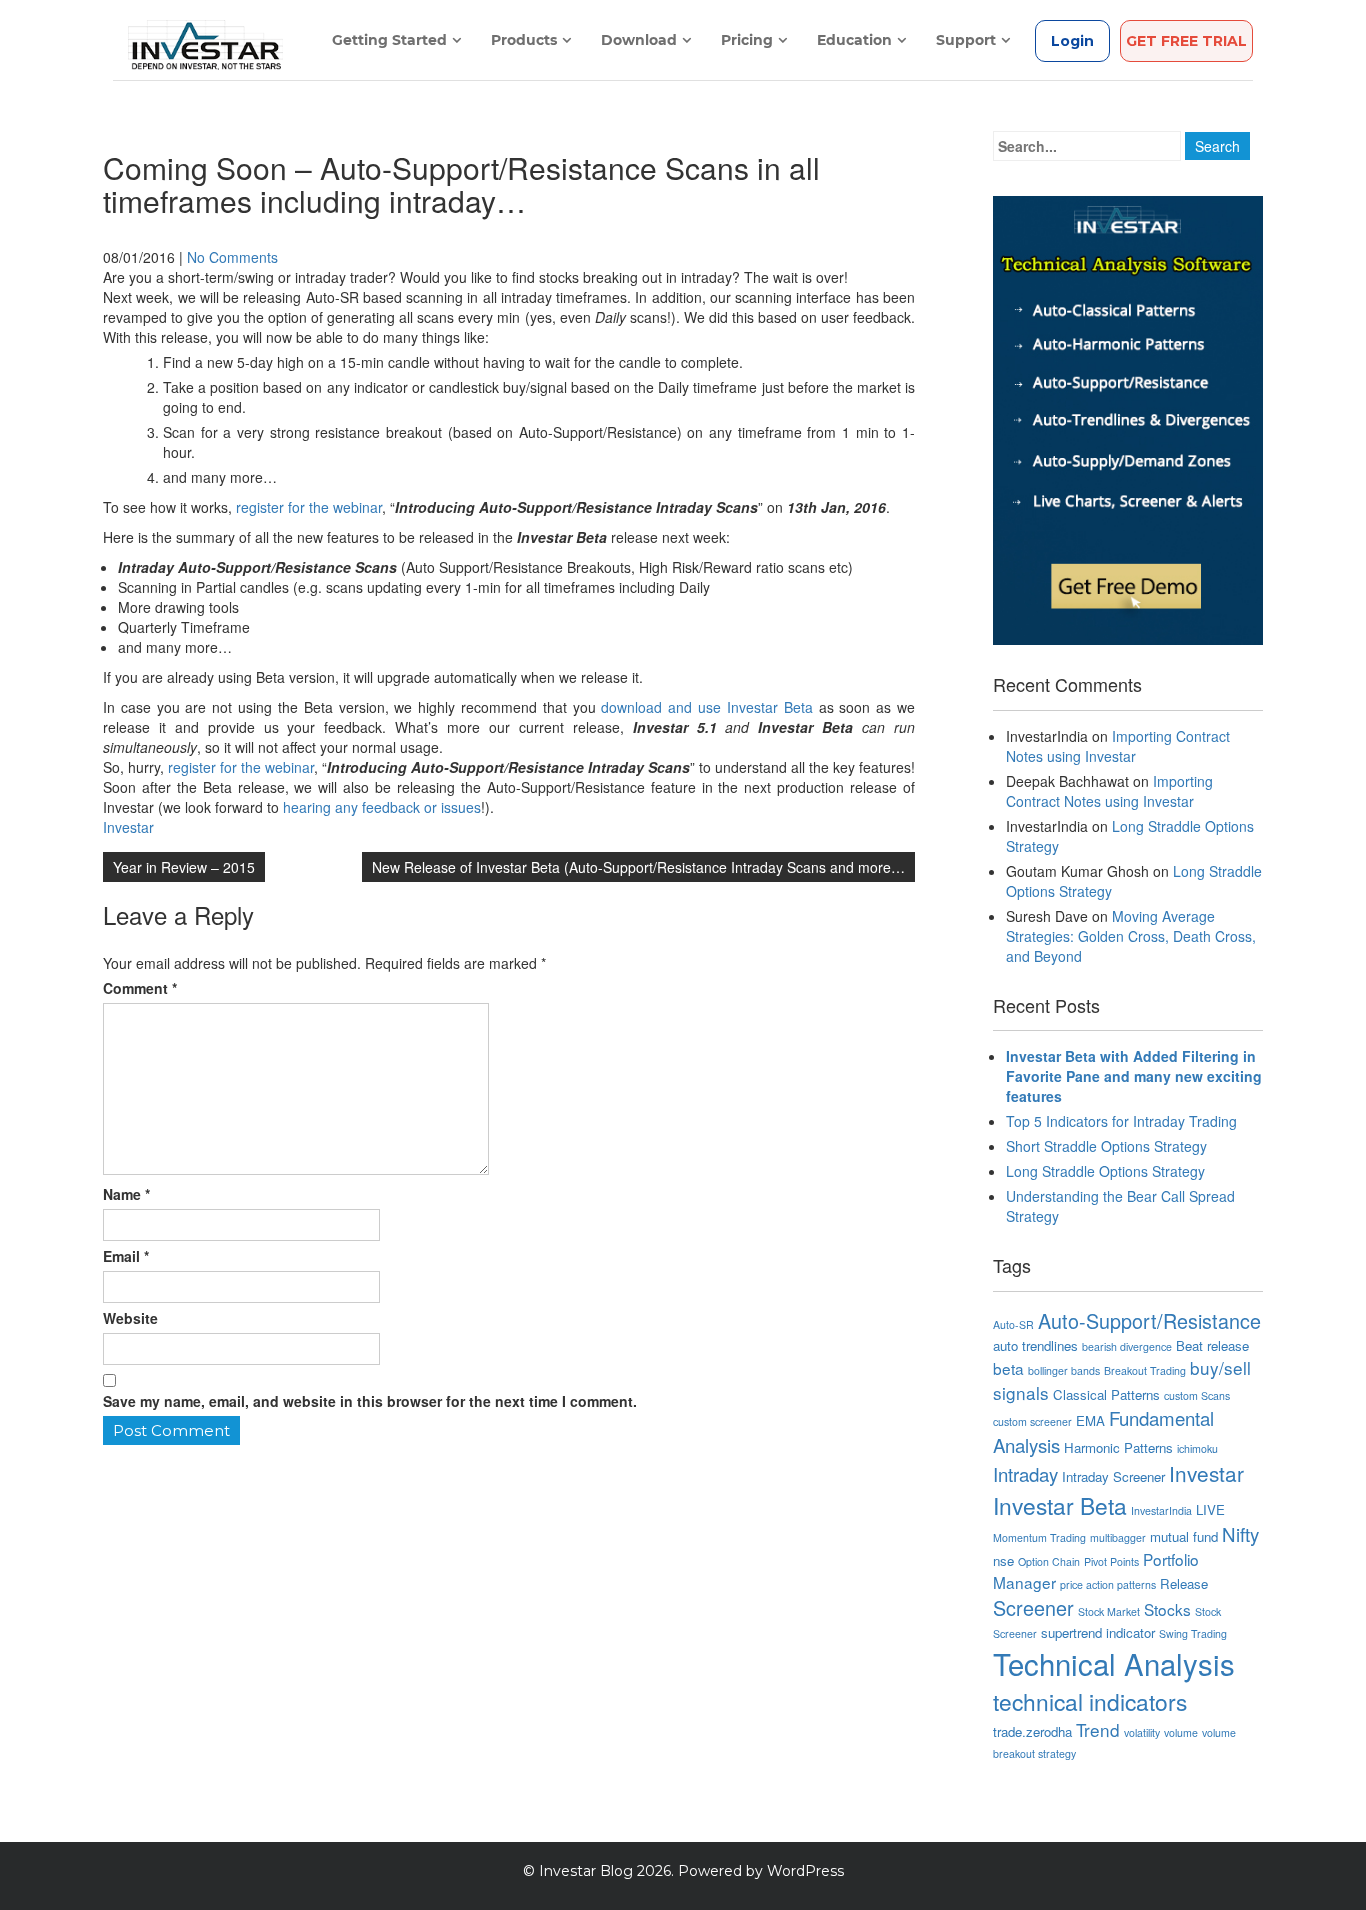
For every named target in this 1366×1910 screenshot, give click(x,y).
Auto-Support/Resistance (1149, 1320)
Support (966, 40)
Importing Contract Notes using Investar (1118, 746)
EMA (1090, 1420)
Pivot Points (1111, 1561)
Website (130, 1318)
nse (1003, 1560)
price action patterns (1108, 1584)
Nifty (1240, 1534)
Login (1072, 41)
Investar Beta (1060, 1505)
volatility (1142, 1732)
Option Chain (1049, 1561)
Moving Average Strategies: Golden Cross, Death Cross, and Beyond (1131, 936)
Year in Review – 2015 (184, 867)
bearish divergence (1127, 1346)
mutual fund (1184, 1536)
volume (1181, 1732)
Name (126, 1194)
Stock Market (1109, 1611)
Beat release (1212, 1345)
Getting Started (389, 40)
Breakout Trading (1145, 1370)
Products (524, 40)
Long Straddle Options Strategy (1105, 1171)
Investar (128, 827)
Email (126, 1256)
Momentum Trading (1039, 1537)
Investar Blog (586, 1871)
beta (1008, 1368)
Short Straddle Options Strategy (1106, 1146)
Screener (1033, 1607)
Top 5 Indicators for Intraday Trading (1121, 1121)
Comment (140, 988)
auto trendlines (1035, 1345)
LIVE (1210, 1509)
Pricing (747, 40)
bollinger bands (1064, 1370)
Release (1184, 1583)
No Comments (232, 257)
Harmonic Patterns (1118, 1447)
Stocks (1167, 1609)
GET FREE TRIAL (1186, 41)
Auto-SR (1013, 1324)
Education (854, 40)
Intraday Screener (1113, 1476)
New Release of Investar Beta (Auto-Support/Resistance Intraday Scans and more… (638, 867)
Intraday (1025, 1474)
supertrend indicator (1098, 1632)
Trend (1098, 1729)
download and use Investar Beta (706, 707)
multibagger (1118, 1537)
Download (639, 40)
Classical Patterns (1106, 1394)
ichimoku (1197, 1448)
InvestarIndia (1161, 1510)
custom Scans (1197, 1395)
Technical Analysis (1114, 1663)
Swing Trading (1193, 1633)
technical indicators (1090, 1701)
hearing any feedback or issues (382, 807)
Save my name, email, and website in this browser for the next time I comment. (370, 1401)
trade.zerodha (1032, 1731)
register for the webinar (309, 507)
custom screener (1032, 1421)
